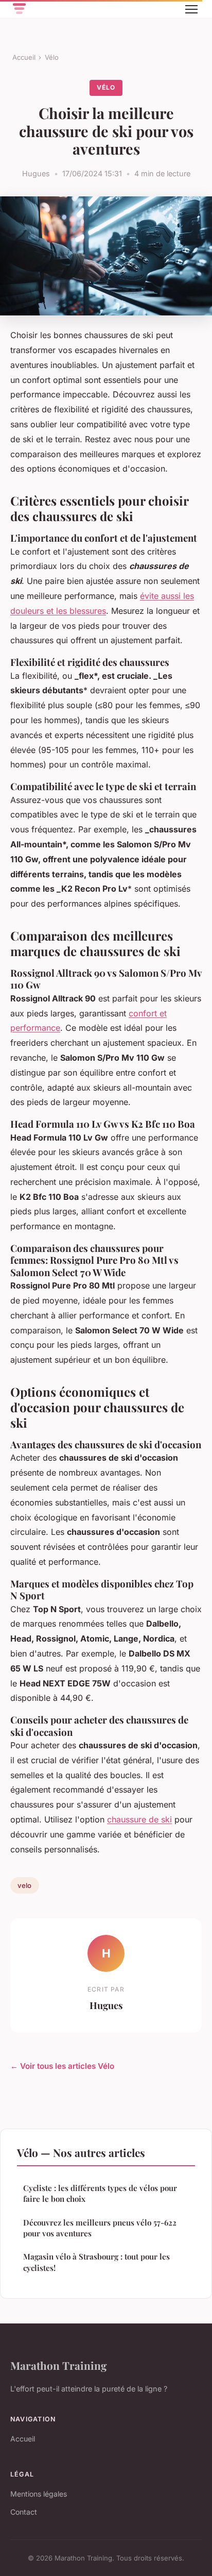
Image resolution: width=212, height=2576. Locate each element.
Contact (24, 2512)
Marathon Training (59, 2365)
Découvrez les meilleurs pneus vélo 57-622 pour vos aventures (100, 2228)
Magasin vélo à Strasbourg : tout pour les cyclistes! (96, 2262)
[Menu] (191, 9)
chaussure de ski (139, 1819)
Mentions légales (39, 2494)
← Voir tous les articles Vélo (62, 2066)
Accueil (24, 57)
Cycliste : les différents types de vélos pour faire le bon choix (100, 2193)
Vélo (52, 57)
